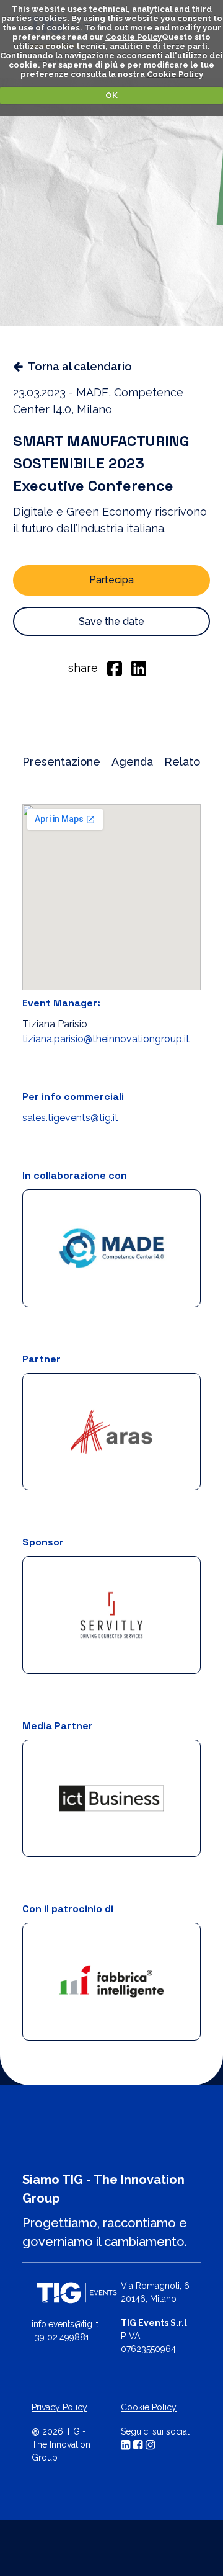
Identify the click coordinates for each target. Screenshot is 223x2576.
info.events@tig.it (65, 2324)
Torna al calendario (80, 366)
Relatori (186, 762)
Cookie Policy (133, 37)
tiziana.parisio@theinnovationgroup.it (106, 1039)
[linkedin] (139, 668)
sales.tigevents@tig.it (70, 1118)
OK (111, 95)
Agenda (132, 762)
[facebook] (115, 668)
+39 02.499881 (60, 2337)
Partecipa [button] (111, 580)
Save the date (111, 621)
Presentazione (61, 762)
